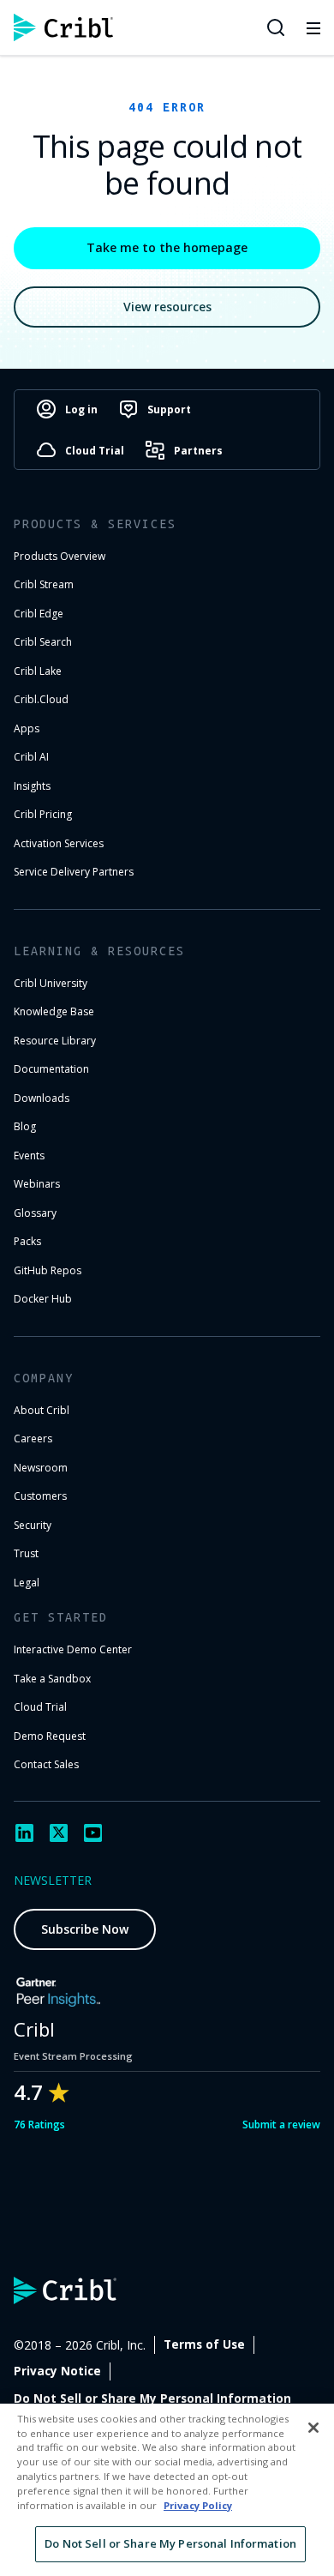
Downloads (42, 1098)
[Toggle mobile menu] (313, 27)
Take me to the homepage (167, 247)
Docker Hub (43, 1299)
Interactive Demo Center (73, 1649)
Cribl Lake (38, 671)
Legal (27, 1583)
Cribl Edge (39, 614)
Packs (27, 1241)
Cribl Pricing (43, 814)
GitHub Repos (48, 1270)
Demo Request (50, 1736)
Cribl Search (43, 642)
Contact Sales (46, 1764)
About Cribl (42, 1410)
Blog (25, 1126)
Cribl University (51, 983)
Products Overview (60, 556)
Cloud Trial (40, 1707)
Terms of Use (204, 2344)
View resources (167, 307)
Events (29, 1156)
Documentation (51, 1069)
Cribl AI (31, 757)
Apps (27, 728)
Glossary (35, 1213)
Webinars (37, 1184)
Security (33, 1525)
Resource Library (55, 1041)
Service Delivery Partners (74, 872)
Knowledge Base (54, 1011)
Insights (32, 786)
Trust (26, 1553)
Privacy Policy (198, 2505)
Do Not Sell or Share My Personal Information (152, 2398)
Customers (40, 1496)
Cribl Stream (44, 584)
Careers (33, 1438)
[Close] (313, 2428)
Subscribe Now (85, 1929)
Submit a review (281, 2125)
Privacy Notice (57, 2371)
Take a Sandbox (52, 1679)
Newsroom (41, 1468)
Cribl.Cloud (41, 699)
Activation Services (59, 843)
